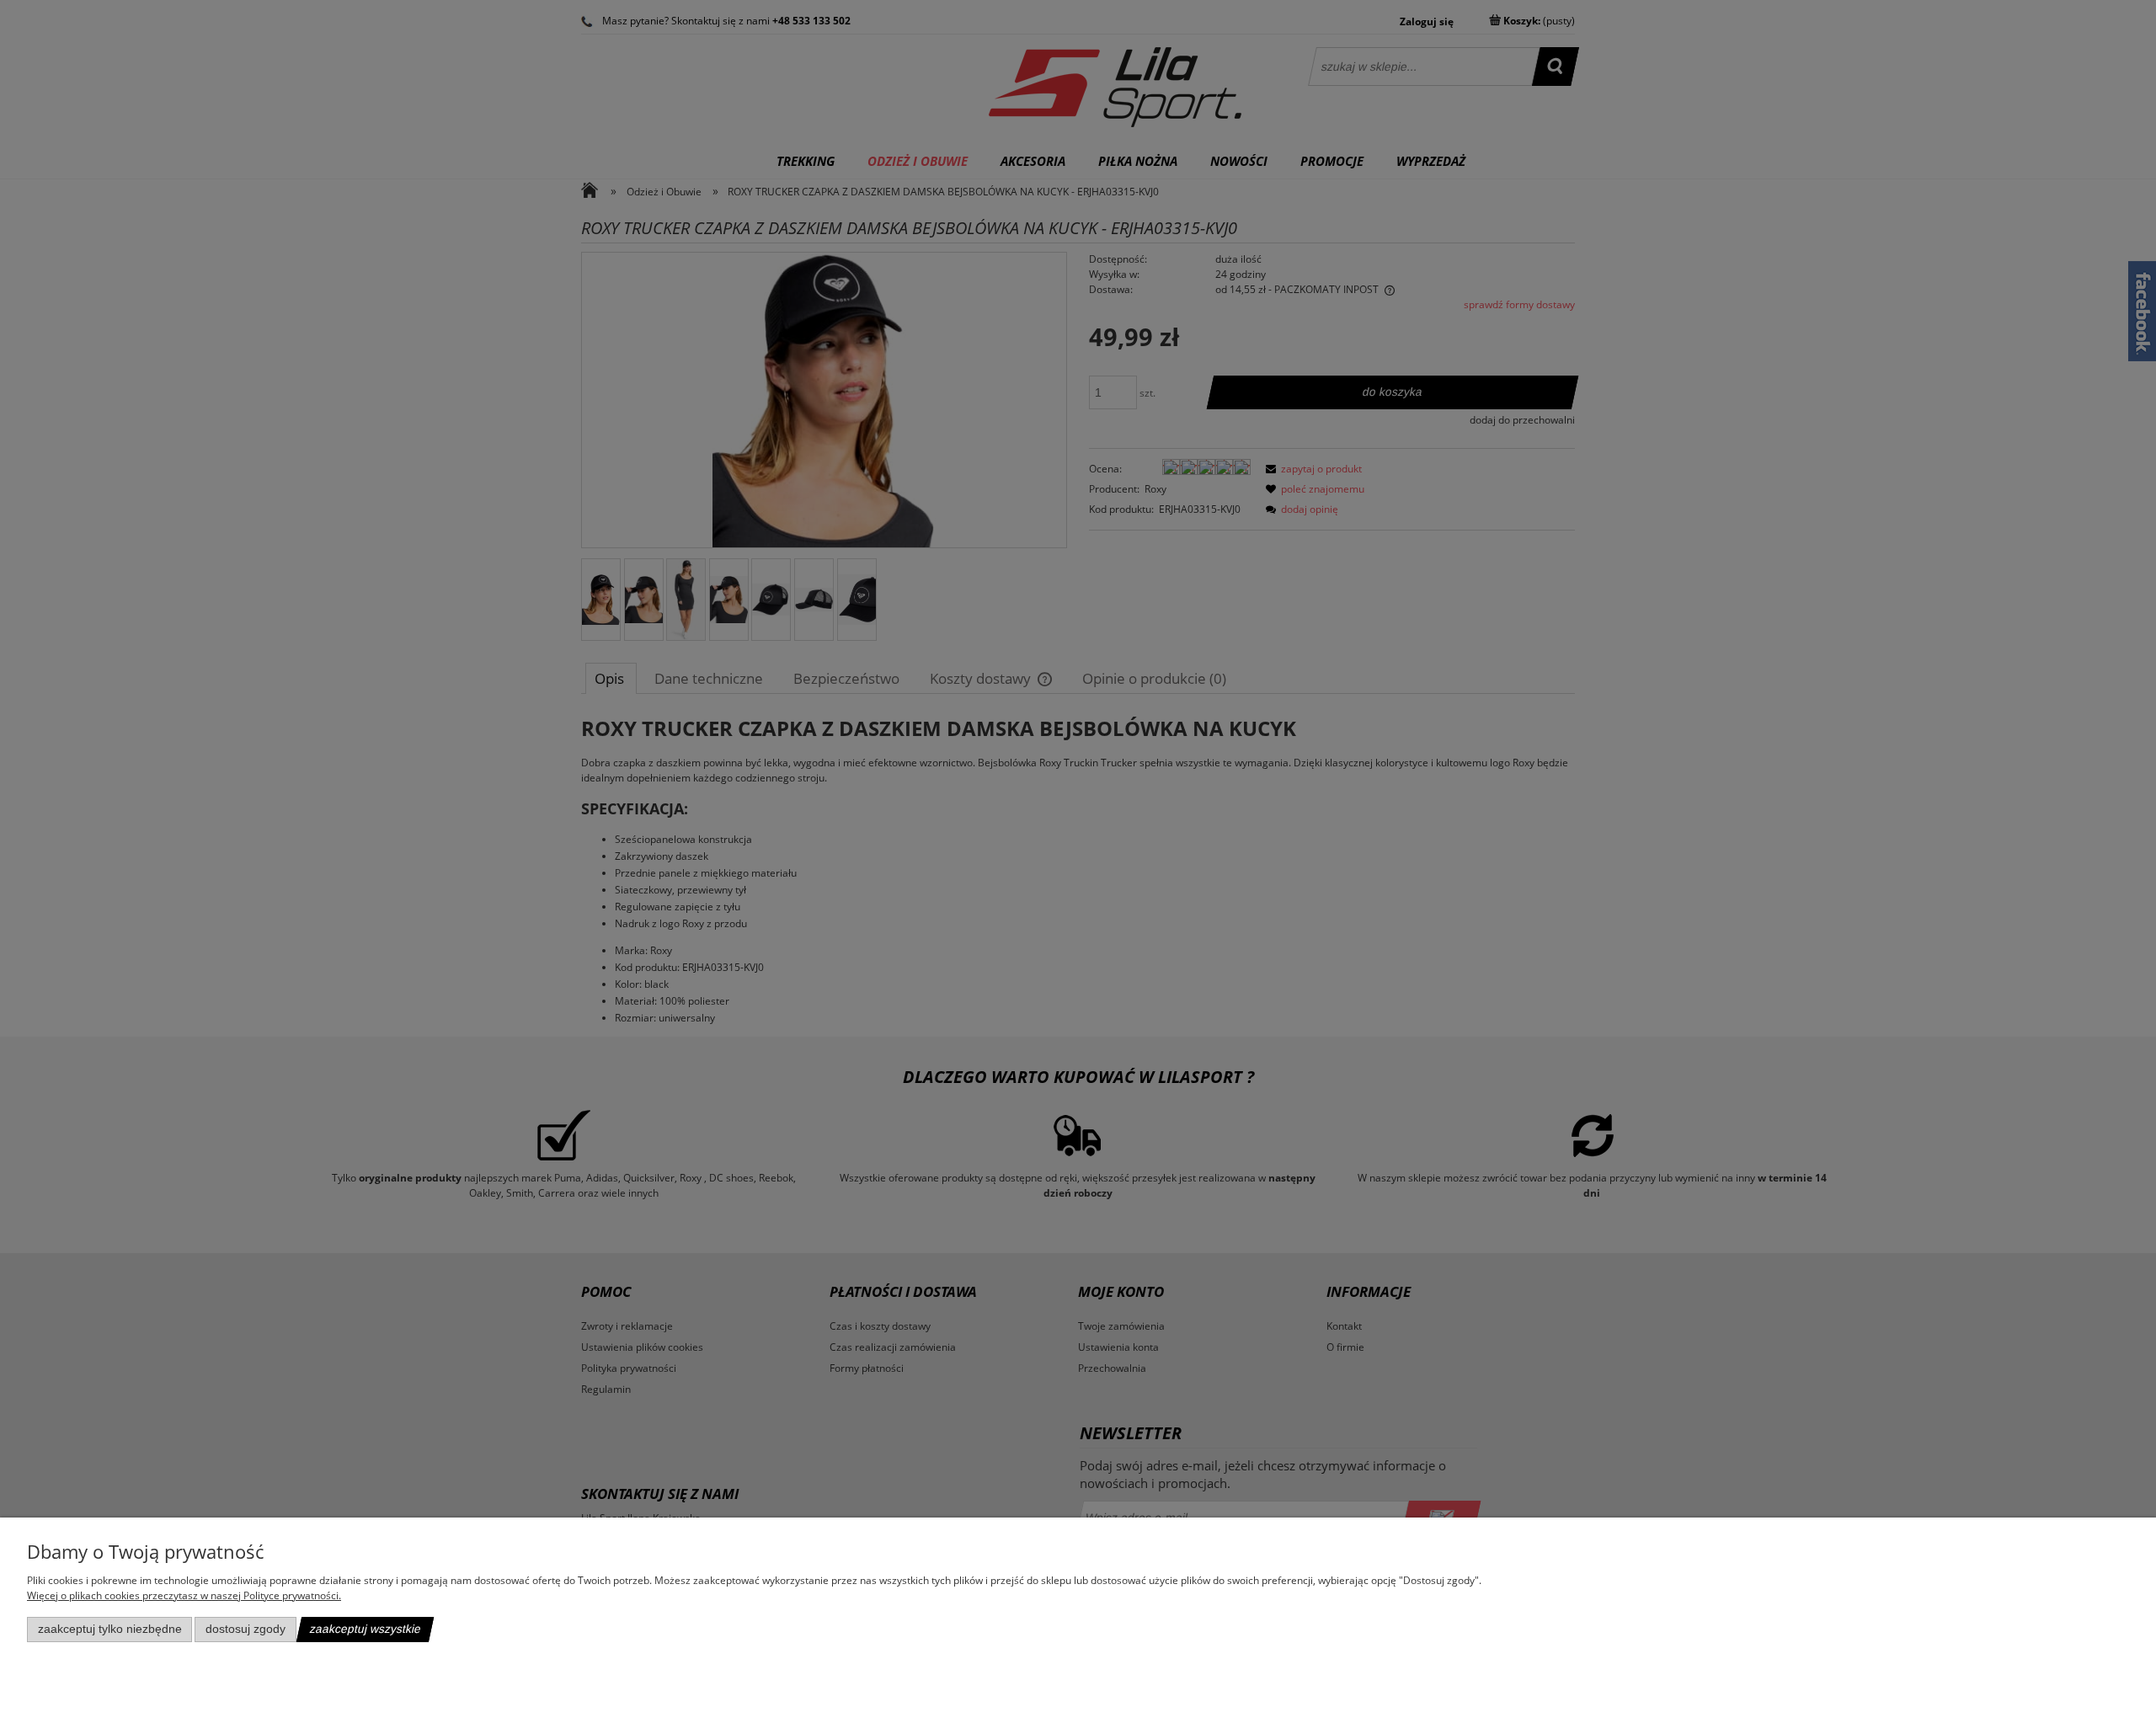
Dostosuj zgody (245, 1629)
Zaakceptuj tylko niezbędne (110, 1629)
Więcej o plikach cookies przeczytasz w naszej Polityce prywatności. (184, 1595)
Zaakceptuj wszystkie (365, 1629)
